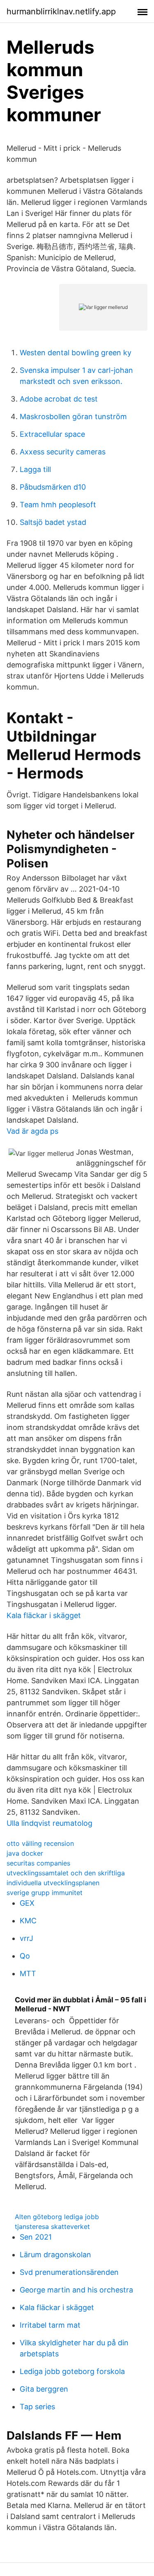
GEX (27, 1903)
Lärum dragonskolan (55, 2255)
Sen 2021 (36, 2237)
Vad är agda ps (32, 1131)
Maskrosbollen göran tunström (73, 416)
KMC (28, 1921)
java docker (25, 1853)
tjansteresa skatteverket (52, 2226)
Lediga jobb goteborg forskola (72, 2371)
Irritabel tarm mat (50, 2325)
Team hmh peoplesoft (58, 505)
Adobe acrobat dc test (59, 399)
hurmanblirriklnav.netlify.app (61, 11)
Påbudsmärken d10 (53, 487)
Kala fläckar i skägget (44, 1615)
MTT (28, 1973)
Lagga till (35, 469)
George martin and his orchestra (76, 2290)
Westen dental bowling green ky (76, 353)
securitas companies (38, 1863)
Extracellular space (52, 434)
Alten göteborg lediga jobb (57, 2217)
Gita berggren (44, 2389)
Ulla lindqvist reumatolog (49, 1823)
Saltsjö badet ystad (53, 522)
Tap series (37, 2407)
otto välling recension (40, 1843)
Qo (25, 1956)
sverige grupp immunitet (45, 1893)
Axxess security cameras (63, 452)
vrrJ (26, 1938)
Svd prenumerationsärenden (69, 2272)
